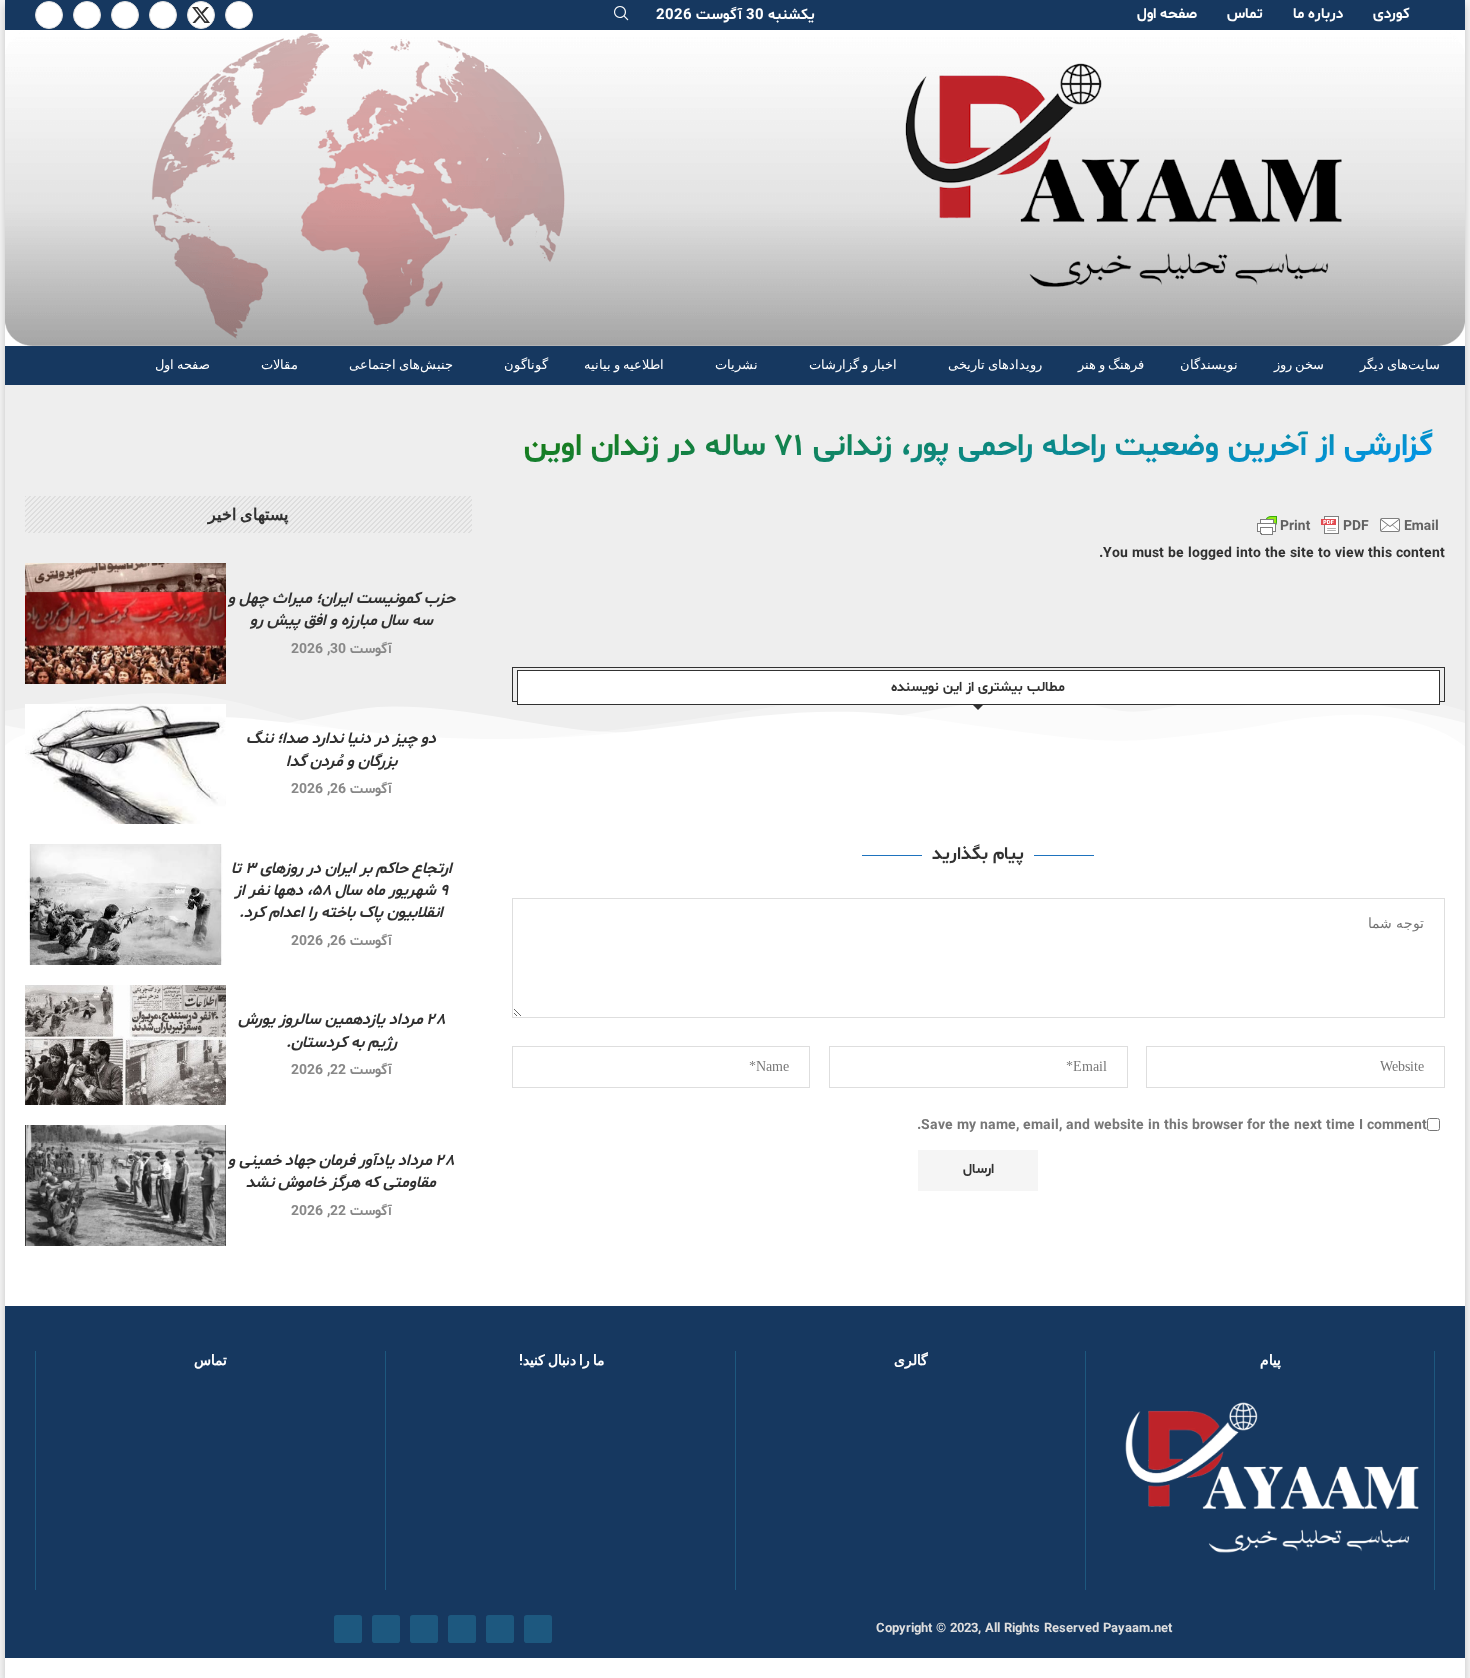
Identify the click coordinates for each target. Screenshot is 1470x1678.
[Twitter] (201, 15)
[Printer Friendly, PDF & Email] (1348, 525)
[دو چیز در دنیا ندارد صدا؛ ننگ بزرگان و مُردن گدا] (125, 764)
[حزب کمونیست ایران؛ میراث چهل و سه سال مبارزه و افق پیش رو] (125, 623)
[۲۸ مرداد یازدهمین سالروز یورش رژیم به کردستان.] (125, 1045)
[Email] (87, 15)
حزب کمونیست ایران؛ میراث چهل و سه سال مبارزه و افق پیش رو (341, 610)
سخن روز (1299, 364)
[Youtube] (125, 15)
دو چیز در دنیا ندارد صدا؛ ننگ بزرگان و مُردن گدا (341, 750)
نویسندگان (1209, 364)
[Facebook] (239, 15)
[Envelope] (348, 1629)
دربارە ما (1318, 14)
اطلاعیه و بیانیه (624, 364)
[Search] (621, 15)
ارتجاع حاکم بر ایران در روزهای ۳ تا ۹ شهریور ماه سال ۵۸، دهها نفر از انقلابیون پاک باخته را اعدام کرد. (341, 891)
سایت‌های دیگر (1400, 364)
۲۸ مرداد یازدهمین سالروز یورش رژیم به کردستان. (341, 1031)
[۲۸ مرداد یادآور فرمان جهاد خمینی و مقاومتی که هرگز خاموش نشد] (125, 1185)
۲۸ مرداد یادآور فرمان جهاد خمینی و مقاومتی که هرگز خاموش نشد (341, 1172)
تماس (1245, 14)
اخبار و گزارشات (853, 364)
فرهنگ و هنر (1111, 364)
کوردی (1391, 14)
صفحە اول (1167, 14)
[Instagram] (163, 15)
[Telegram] (49, 15)
